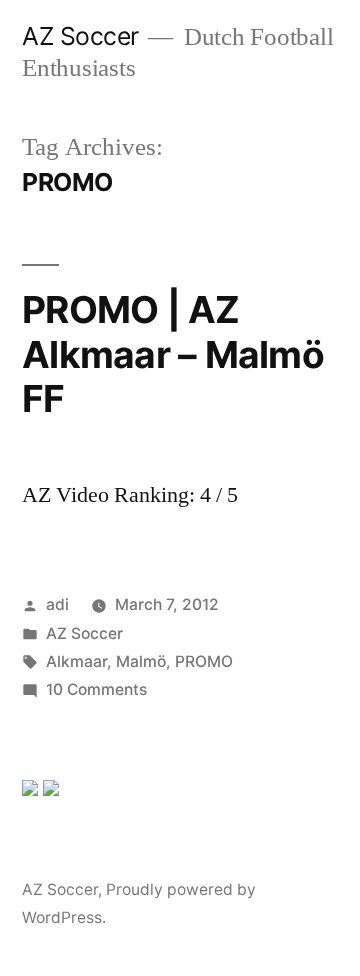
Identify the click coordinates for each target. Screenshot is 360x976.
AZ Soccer (80, 36)
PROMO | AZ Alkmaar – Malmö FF (173, 354)
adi (57, 604)
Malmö (141, 661)
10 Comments (96, 689)
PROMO (204, 661)
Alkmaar (76, 661)
